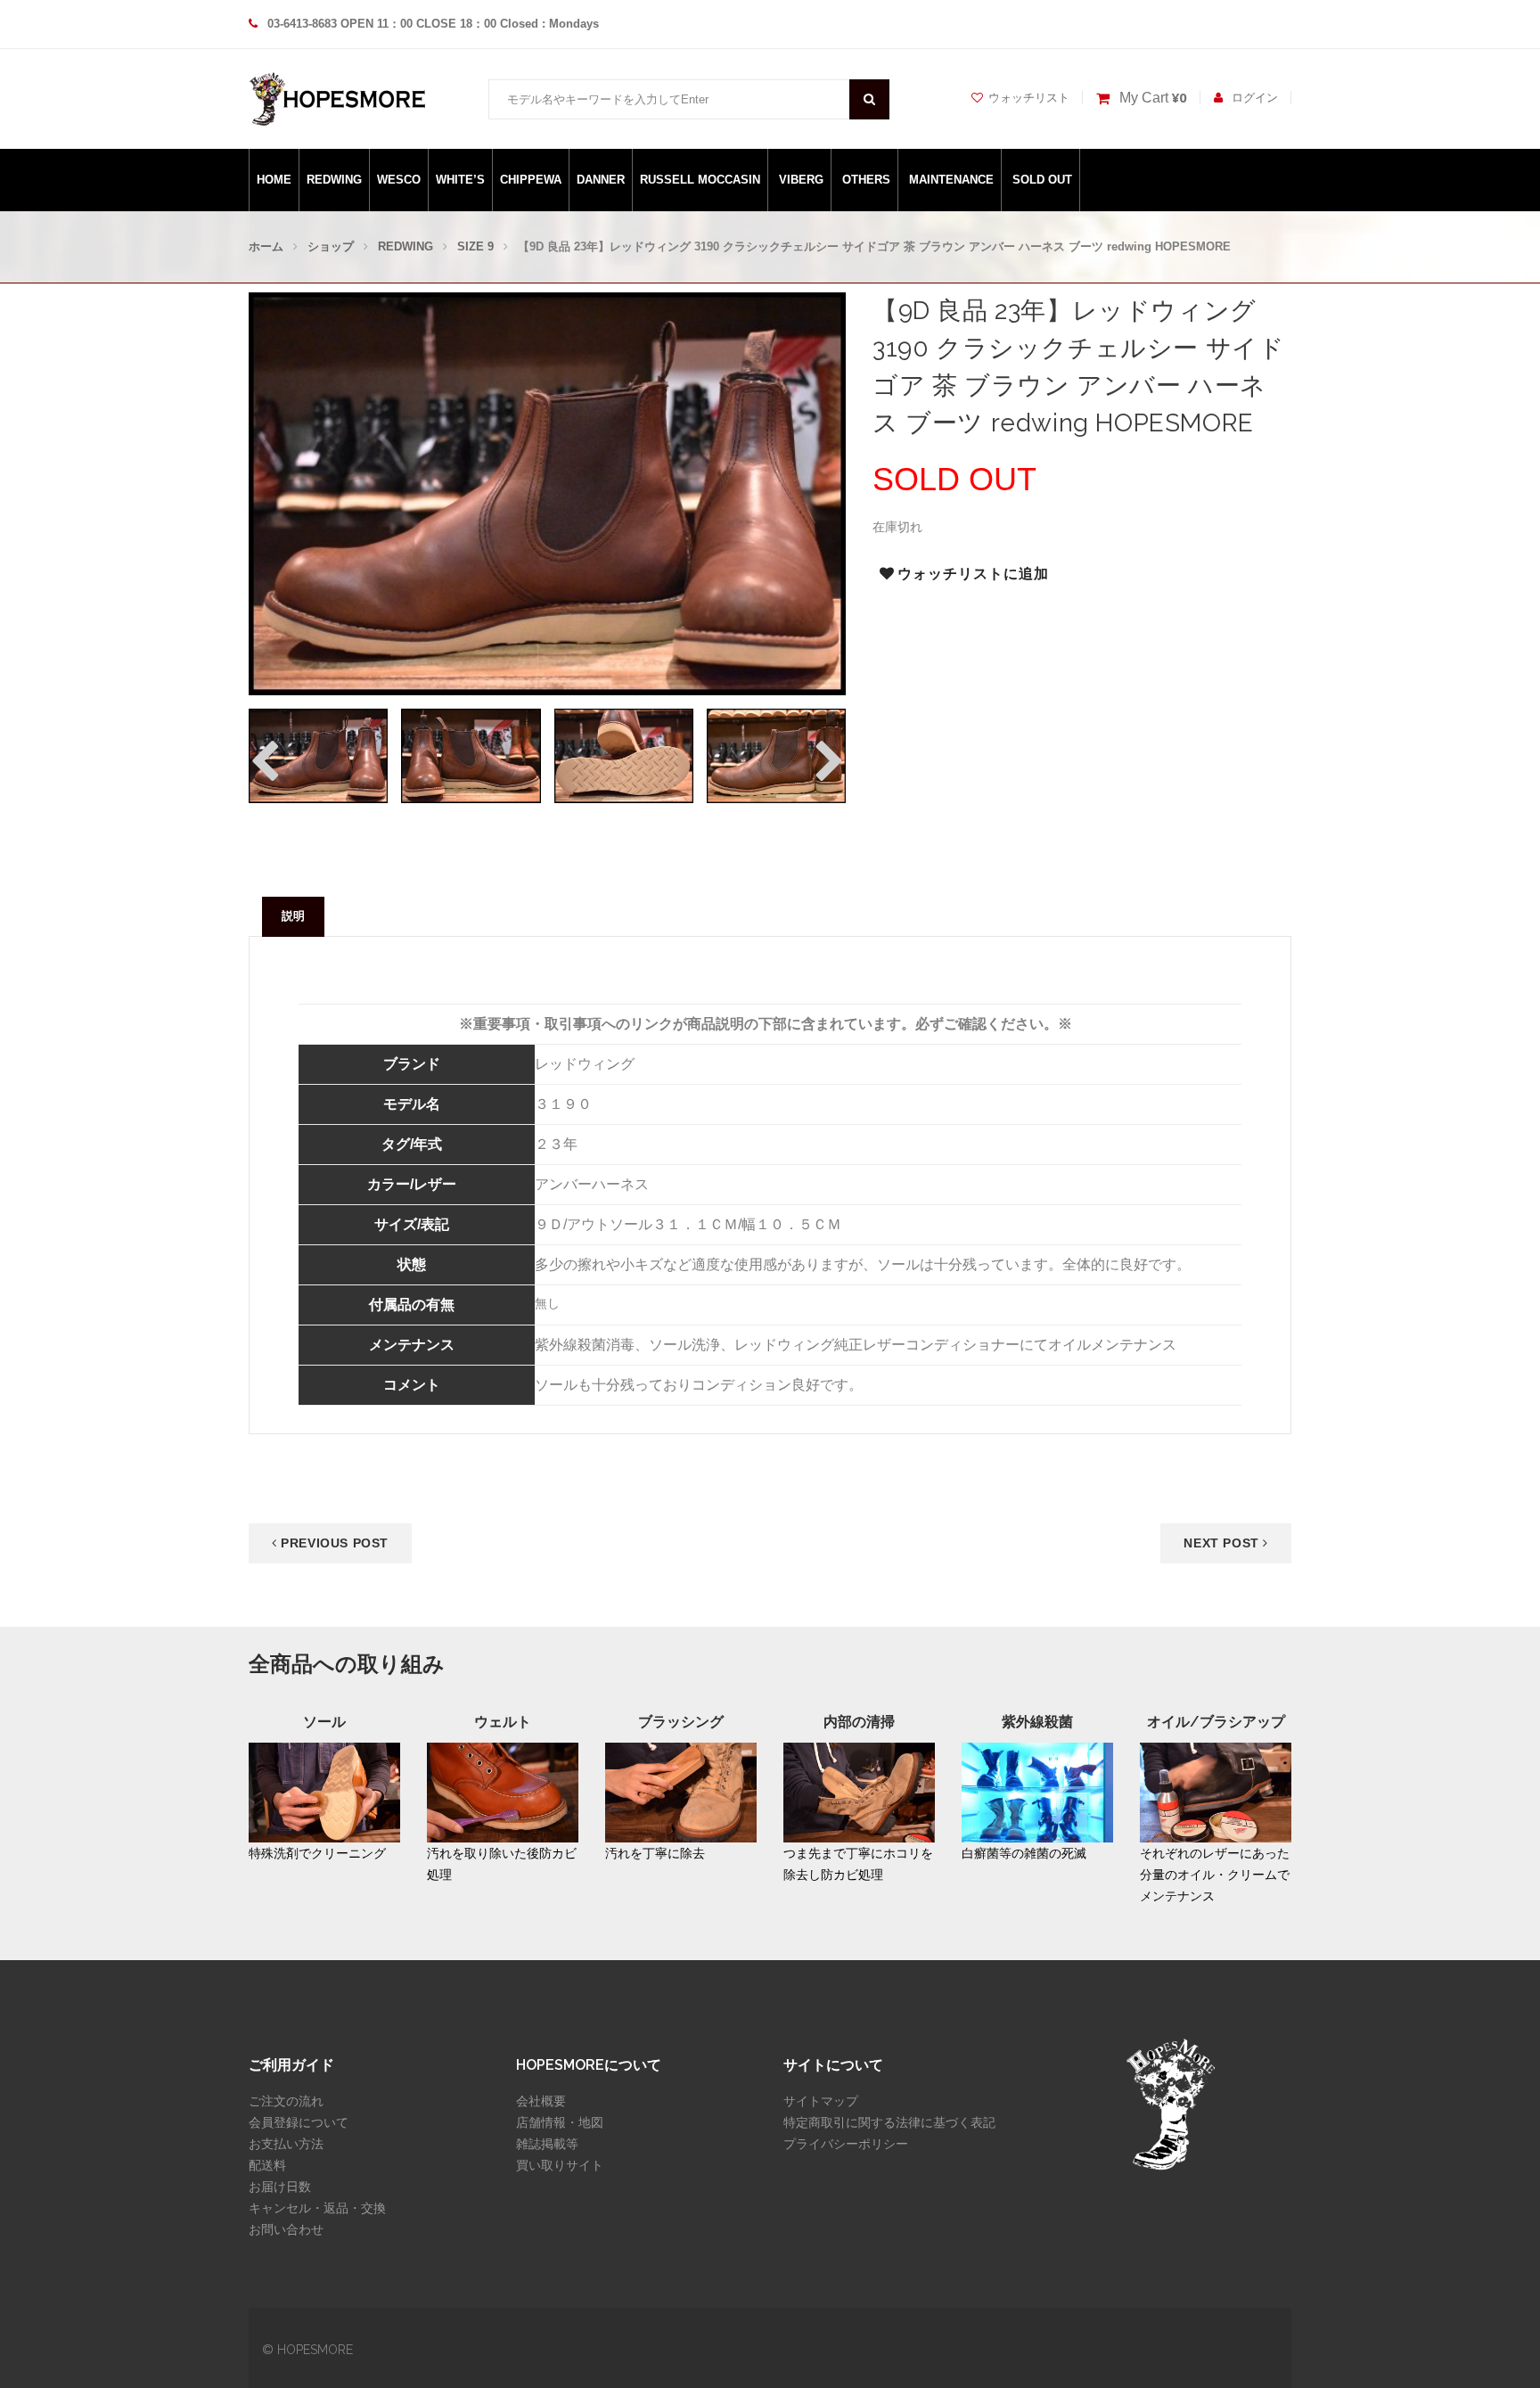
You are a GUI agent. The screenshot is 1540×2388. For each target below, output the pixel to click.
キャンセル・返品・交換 (317, 2208)
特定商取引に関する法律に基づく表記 (889, 2122)
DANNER (601, 180)
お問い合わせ (286, 2229)
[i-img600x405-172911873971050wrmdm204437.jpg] (624, 755)
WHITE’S (460, 180)
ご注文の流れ (286, 2101)
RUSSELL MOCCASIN (700, 180)
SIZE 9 (475, 246)
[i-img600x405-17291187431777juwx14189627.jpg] (318, 755)
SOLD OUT (1042, 180)
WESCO (399, 180)
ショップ (331, 246)
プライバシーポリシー (846, 2144)
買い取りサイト (560, 2165)
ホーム (266, 246)
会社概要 (541, 2101)
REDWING (334, 180)
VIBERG (801, 180)
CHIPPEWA (531, 180)
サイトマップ (821, 2101)
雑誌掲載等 (547, 2144)
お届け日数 (280, 2187)
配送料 (267, 2165)
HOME (274, 180)
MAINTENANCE (951, 180)
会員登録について (299, 2122)
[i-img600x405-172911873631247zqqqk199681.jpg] (776, 755)
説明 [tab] (293, 916)
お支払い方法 (286, 2144)
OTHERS (866, 180)
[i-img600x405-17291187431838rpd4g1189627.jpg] (471, 755)
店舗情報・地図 (560, 2122)
